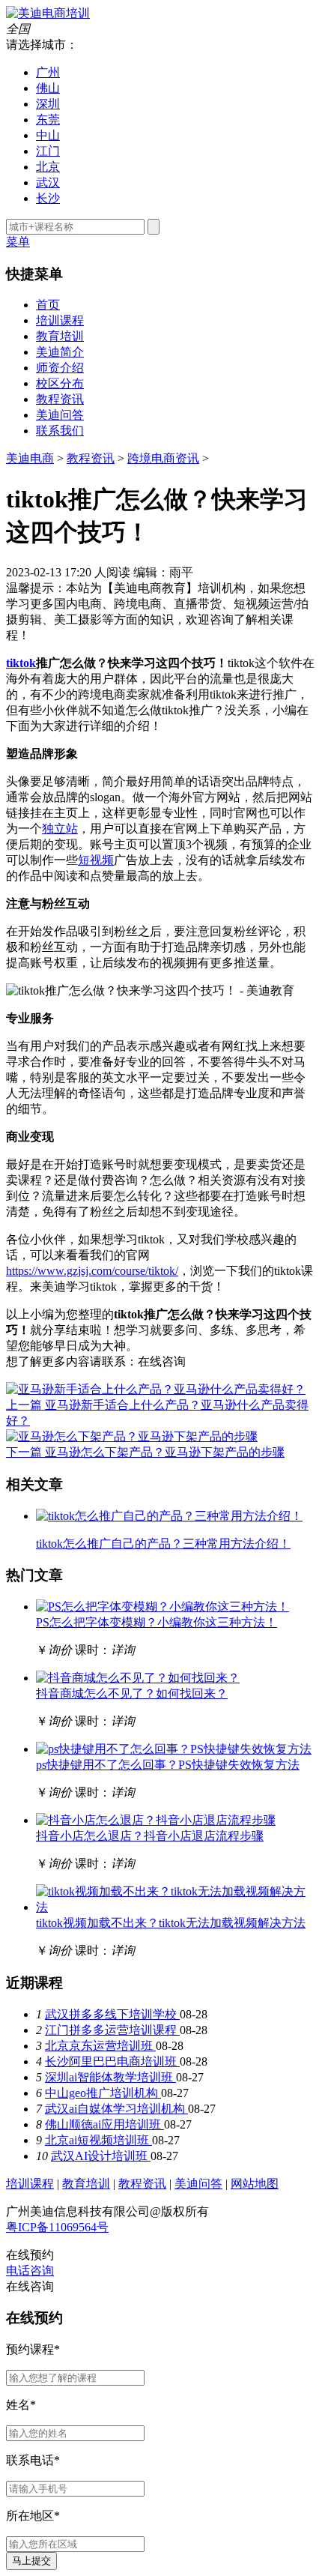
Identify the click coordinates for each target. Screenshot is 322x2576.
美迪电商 (30, 458)
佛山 (48, 88)
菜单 (18, 242)
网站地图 (255, 2184)
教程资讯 (60, 399)
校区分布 (60, 383)
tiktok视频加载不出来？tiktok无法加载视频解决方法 (171, 1923)
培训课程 (60, 320)
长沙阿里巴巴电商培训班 (112, 2061)
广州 (48, 72)
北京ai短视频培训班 (98, 2140)
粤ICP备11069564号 (57, 2227)
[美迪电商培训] (48, 13)
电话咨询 (30, 2271)
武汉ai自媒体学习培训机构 (116, 2109)
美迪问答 (60, 415)
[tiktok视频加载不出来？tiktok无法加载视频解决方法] (176, 1907)
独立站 (60, 829)
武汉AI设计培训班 (101, 2156)
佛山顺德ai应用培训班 (104, 2124)
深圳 (48, 104)
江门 (48, 151)
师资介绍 (60, 368)
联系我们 (60, 431)
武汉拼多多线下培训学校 (112, 2014)
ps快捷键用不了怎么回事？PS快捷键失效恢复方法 (168, 1765)
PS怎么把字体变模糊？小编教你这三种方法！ (157, 1622)
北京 (48, 167)
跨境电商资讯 (163, 458)
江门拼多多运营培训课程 (112, 2030)
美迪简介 (60, 352)
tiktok (21, 663)
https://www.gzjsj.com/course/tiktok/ (92, 1271)
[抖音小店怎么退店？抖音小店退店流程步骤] (156, 1820)
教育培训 (60, 336)
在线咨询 (162, 1361)
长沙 (48, 198)
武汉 (48, 183)
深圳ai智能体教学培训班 (110, 2077)
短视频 (96, 860)
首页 (48, 305)
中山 (48, 135)
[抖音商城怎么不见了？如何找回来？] (138, 1678)
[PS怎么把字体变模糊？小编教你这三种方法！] (162, 1607)
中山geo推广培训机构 (103, 2093)
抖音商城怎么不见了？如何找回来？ (132, 1693)
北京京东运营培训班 (100, 2046)
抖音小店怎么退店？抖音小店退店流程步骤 (150, 1836)
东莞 (48, 120)
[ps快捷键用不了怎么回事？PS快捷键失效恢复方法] (174, 1749)
